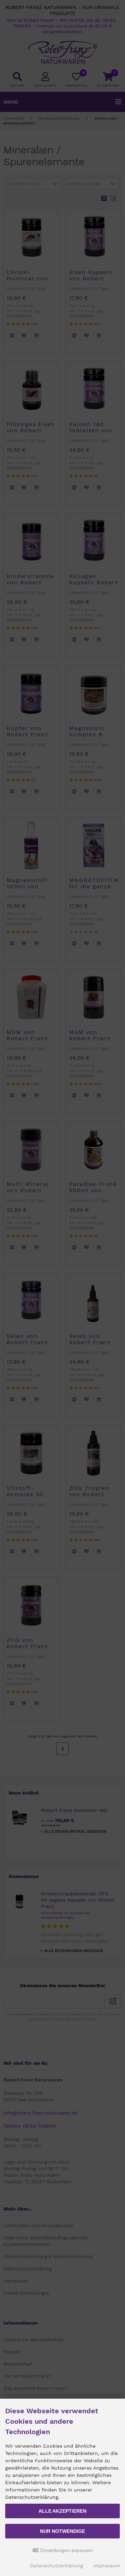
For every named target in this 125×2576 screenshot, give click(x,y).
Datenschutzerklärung (56, 2566)
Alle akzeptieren (62, 2511)
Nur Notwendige (62, 2531)
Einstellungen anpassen (66, 2550)
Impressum (107, 2566)
